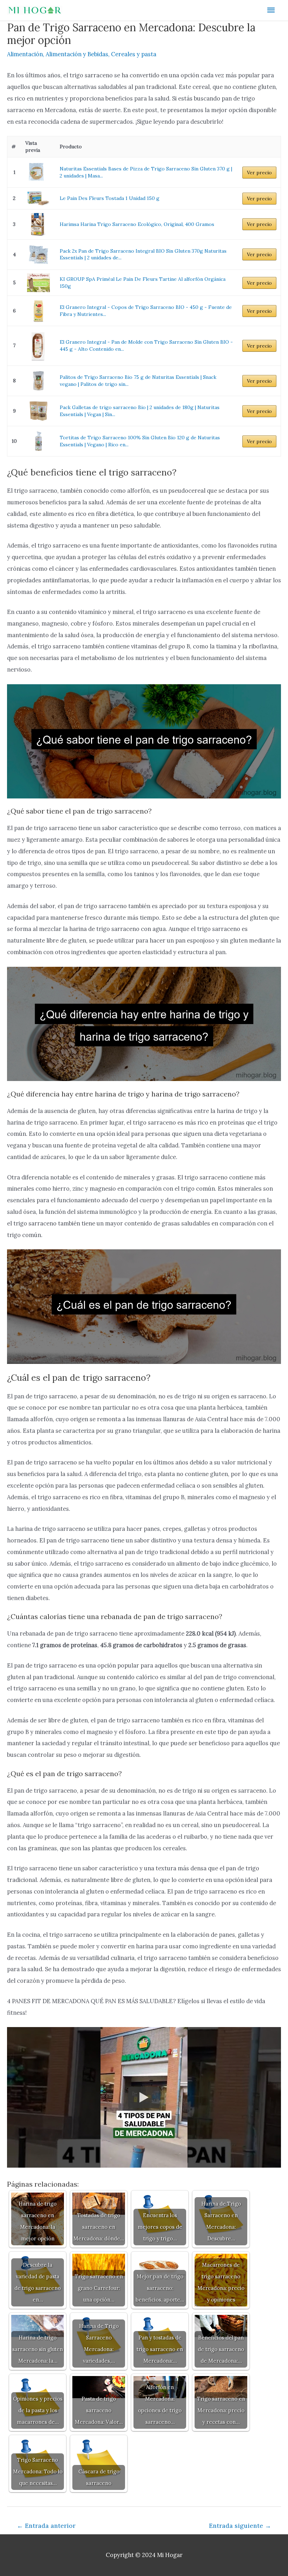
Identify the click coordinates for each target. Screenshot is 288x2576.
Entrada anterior (46, 2526)
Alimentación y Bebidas (77, 54)
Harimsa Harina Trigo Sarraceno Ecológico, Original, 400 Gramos (137, 224)
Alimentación (25, 54)
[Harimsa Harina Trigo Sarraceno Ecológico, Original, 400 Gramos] (38, 224)
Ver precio (259, 173)
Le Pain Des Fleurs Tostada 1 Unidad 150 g (110, 198)
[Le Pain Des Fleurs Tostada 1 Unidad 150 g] (38, 198)
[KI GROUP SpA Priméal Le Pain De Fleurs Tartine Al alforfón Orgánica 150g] (38, 283)
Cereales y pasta (134, 54)
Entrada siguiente (240, 2526)
